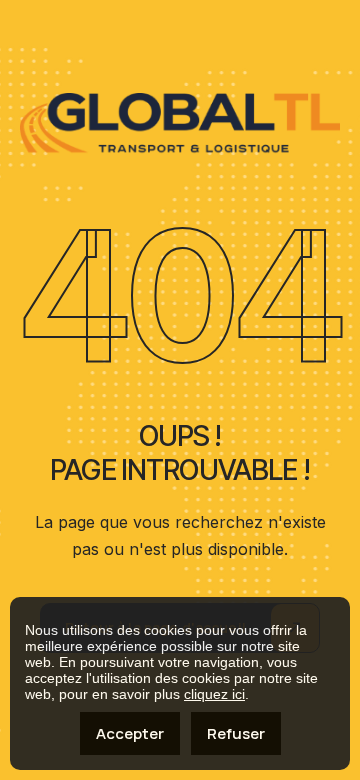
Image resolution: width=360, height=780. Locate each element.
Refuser (236, 733)
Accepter (130, 733)
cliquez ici (214, 694)
